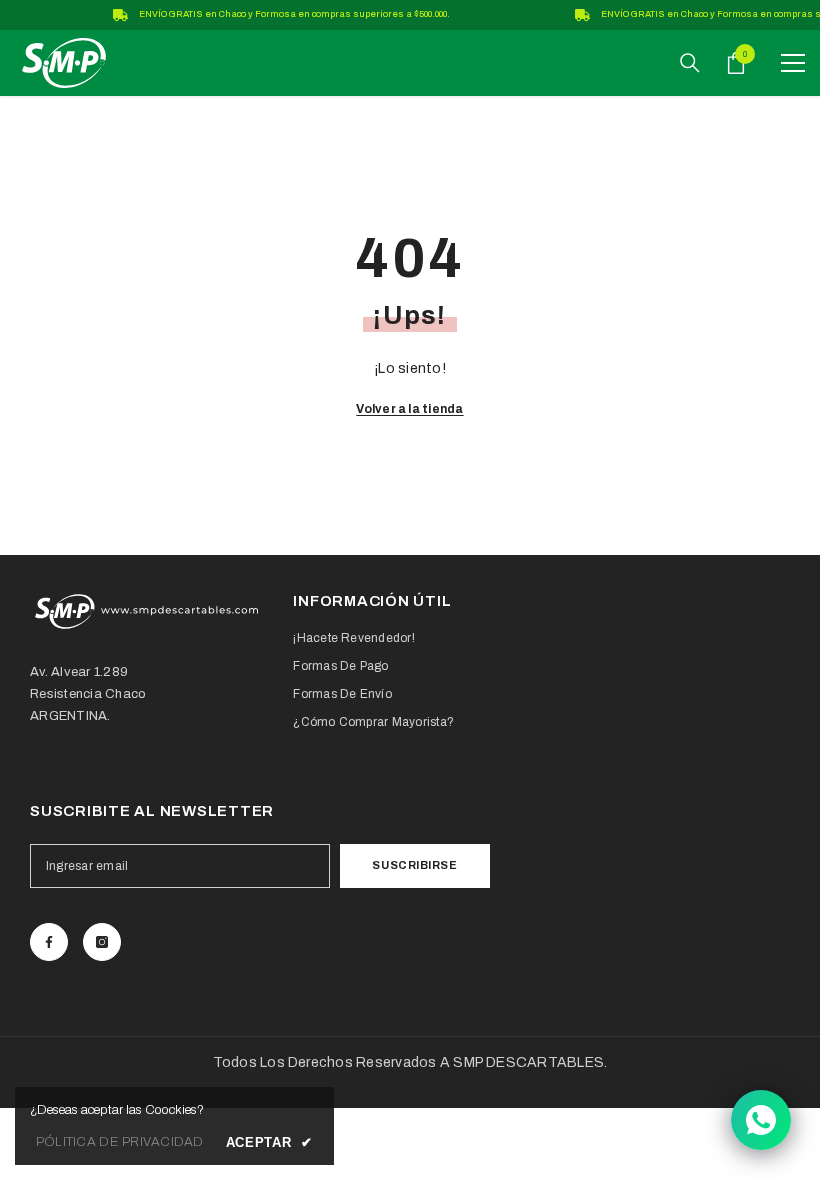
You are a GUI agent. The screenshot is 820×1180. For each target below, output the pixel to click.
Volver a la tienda (409, 409)
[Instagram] (102, 942)
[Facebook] (49, 942)
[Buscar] (690, 63)
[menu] (793, 63)
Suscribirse (414, 865)
